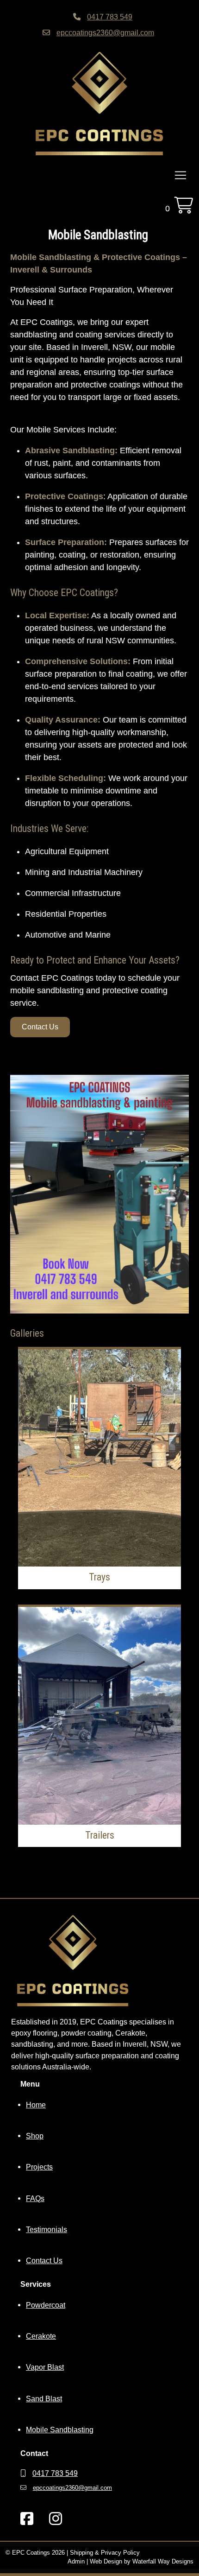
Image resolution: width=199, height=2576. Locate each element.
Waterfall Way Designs (163, 2562)
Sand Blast (44, 2398)
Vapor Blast (45, 2367)
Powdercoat (46, 2305)
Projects (39, 2167)
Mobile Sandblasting (60, 2430)
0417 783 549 (110, 17)
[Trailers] (99, 1716)
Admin (76, 2562)
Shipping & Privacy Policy (105, 2553)
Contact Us (40, 1027)
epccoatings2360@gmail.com (105, 32)
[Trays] (99, 1458)
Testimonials (47, 2229)
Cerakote (41, 2336)
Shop (35, 2136)
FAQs (35, 2198)
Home (36, 2105)
